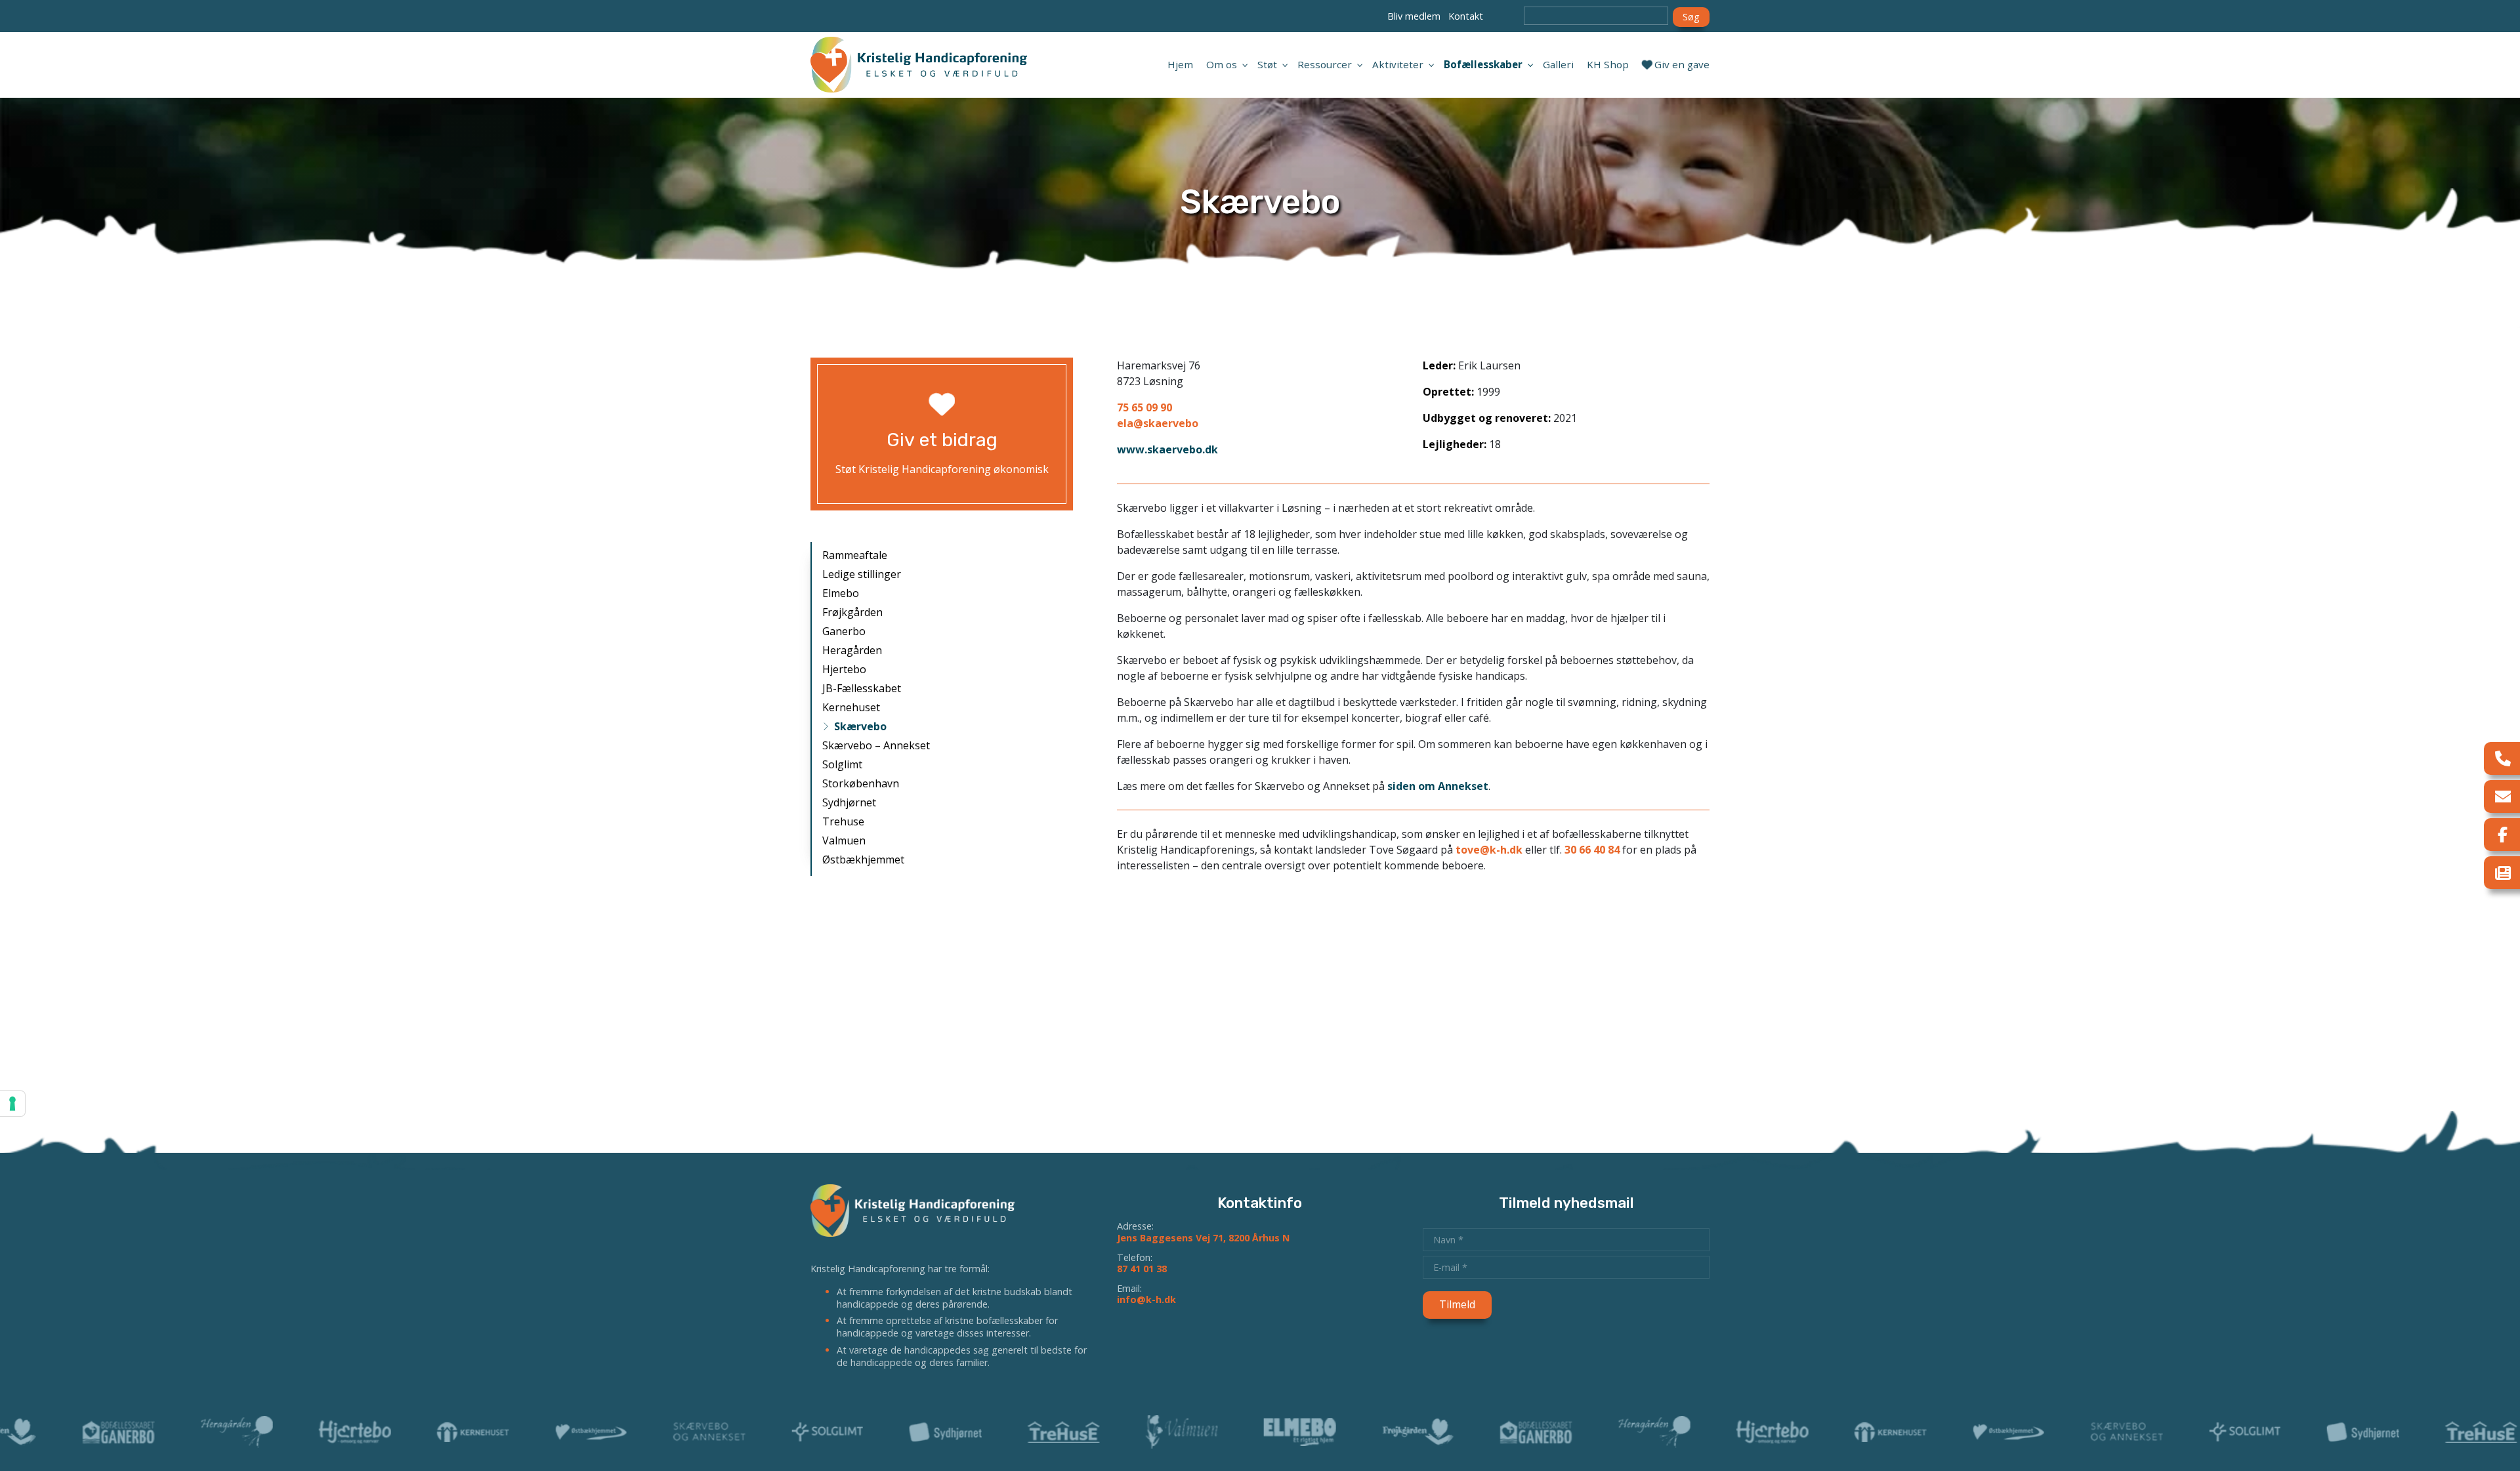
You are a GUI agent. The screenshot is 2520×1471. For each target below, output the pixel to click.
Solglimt (842, 764)
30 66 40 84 (1592, 850)
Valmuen (844, 840)
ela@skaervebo (1158, 423)
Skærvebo (860, 726)
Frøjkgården (852, 612)
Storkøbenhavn (861, 783)
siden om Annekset (1438, 786)
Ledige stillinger (862, 574)
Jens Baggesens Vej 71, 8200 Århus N (1203, 1238)
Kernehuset (851, 707)
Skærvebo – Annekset (876, 745)
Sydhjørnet (849, 802)
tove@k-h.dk (1489, 850)
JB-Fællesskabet (862, 688)
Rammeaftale (855, 555)
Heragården (852, 650)
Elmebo (841, 593)
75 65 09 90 (1144, 407)
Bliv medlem (1414, 16)
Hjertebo (844, 669)
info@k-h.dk (1146, 1299)
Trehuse (843, 821)
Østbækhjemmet (863, 860)
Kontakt (1466, 16)
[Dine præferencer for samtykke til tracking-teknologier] (12, 1104)
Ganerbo (844, 631)
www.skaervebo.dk (1167, 449)
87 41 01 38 (1142, 1269)
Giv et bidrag (942, 440)
